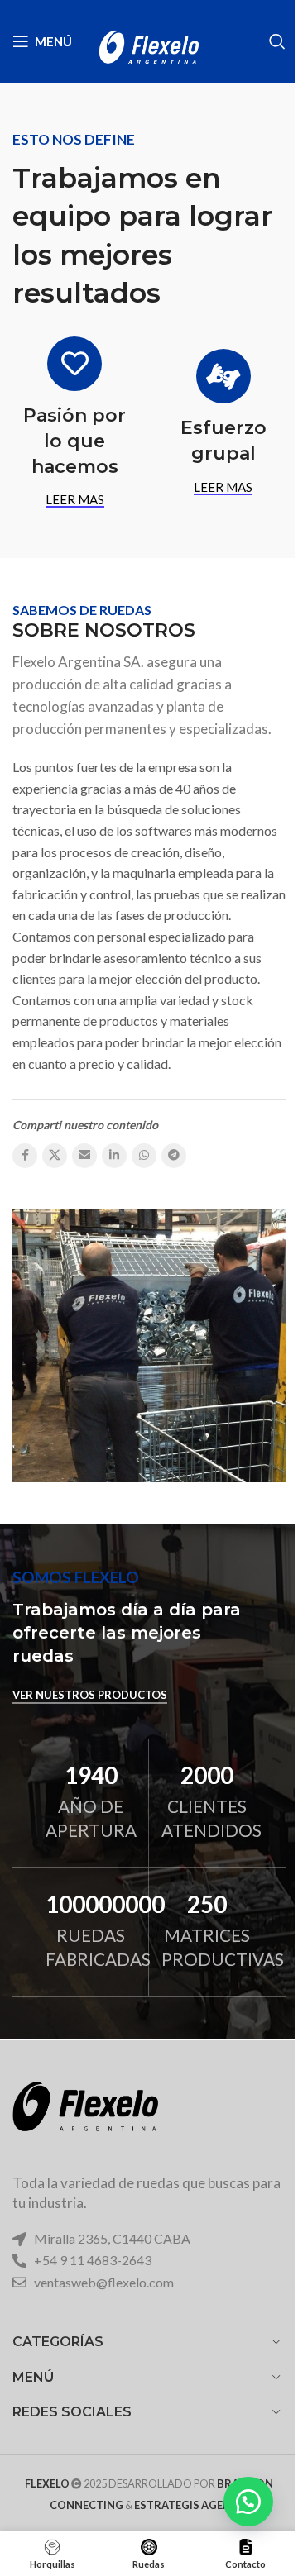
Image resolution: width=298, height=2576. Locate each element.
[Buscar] (277, 41)
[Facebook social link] (25, 1156)
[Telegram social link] (174, 1156)
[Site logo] (149, 39)
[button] (248, 2502)
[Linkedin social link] (114, 1156)
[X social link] (55, 1156)
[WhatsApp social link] (144, 1156)
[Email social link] (84, 1156)
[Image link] (85, 2118)
